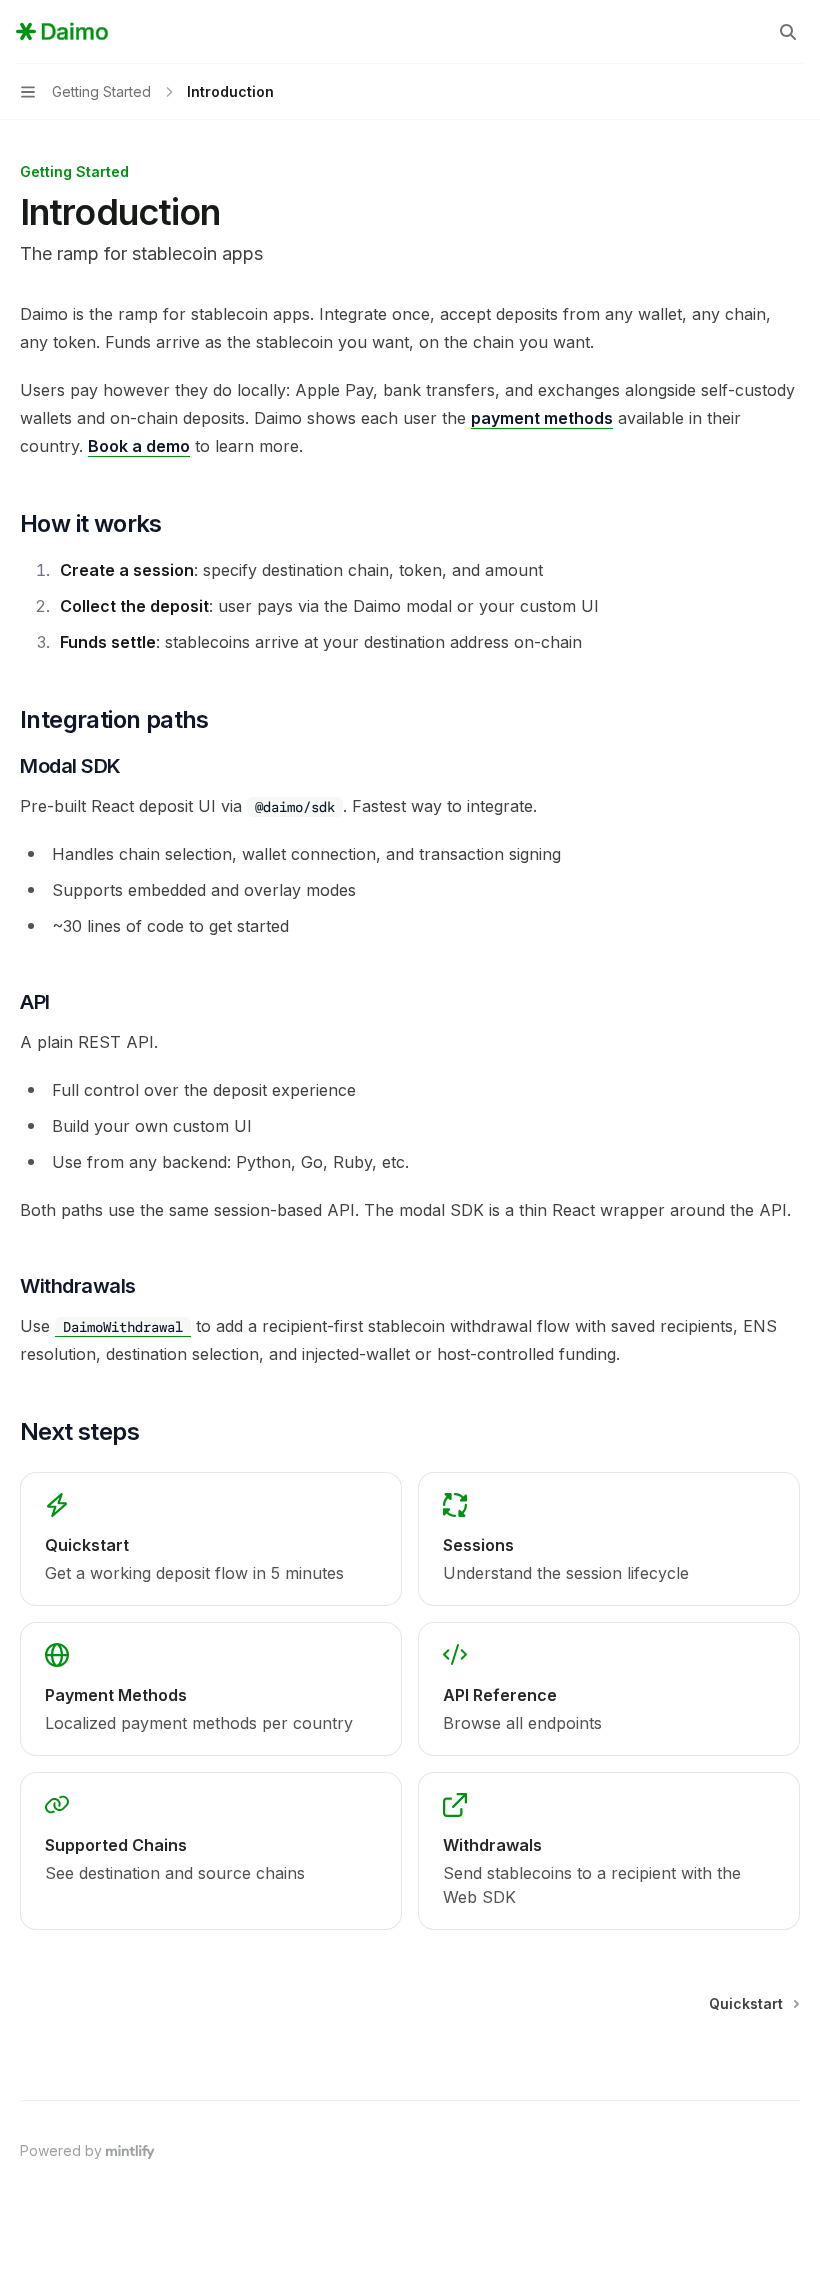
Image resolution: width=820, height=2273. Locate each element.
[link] (211, 1539)
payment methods (542, 418)
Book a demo (139, 446)
